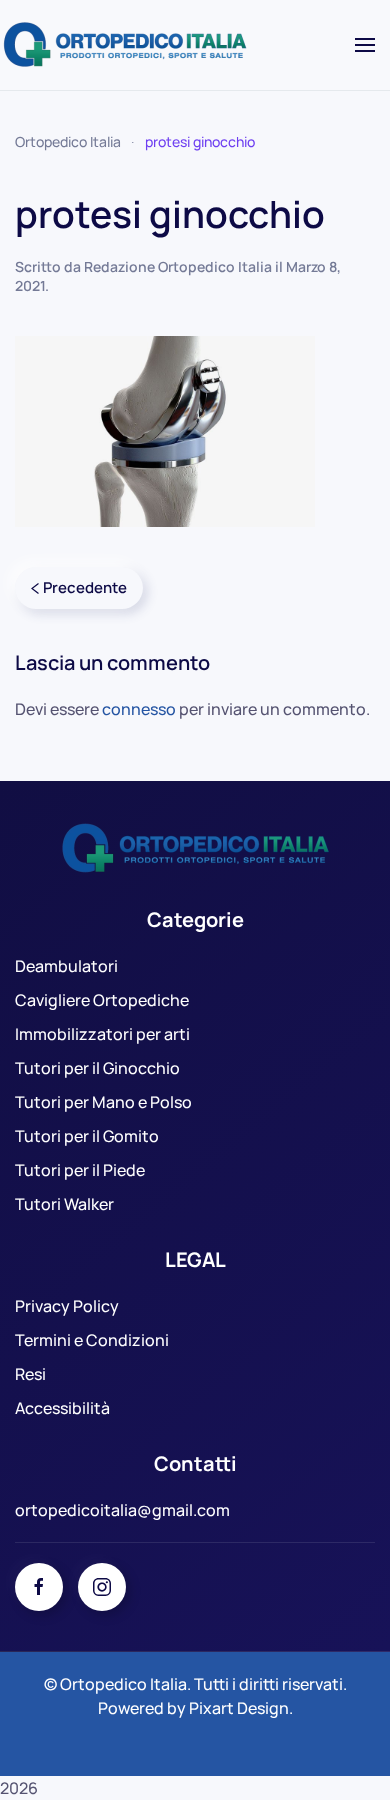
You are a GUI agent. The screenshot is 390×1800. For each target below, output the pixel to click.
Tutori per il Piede (80, 1170)
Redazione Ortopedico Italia (178, 266)
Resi (30, 1374)
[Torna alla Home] (128, 45)
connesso (139, 709)
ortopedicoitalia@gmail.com (122, 1510)
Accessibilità (62, 1408)
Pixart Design (239, 1708)
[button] (365, 45)
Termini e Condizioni (92, 1340)
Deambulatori (66, 966)
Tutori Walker (64, 1204)
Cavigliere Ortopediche (102, 1000)
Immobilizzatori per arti (102, 1034)
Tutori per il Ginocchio (97, 1068)
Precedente (85, 587)
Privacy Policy (67, 1306)
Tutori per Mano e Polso (103, 1102)
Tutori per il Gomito (87, 1136)
